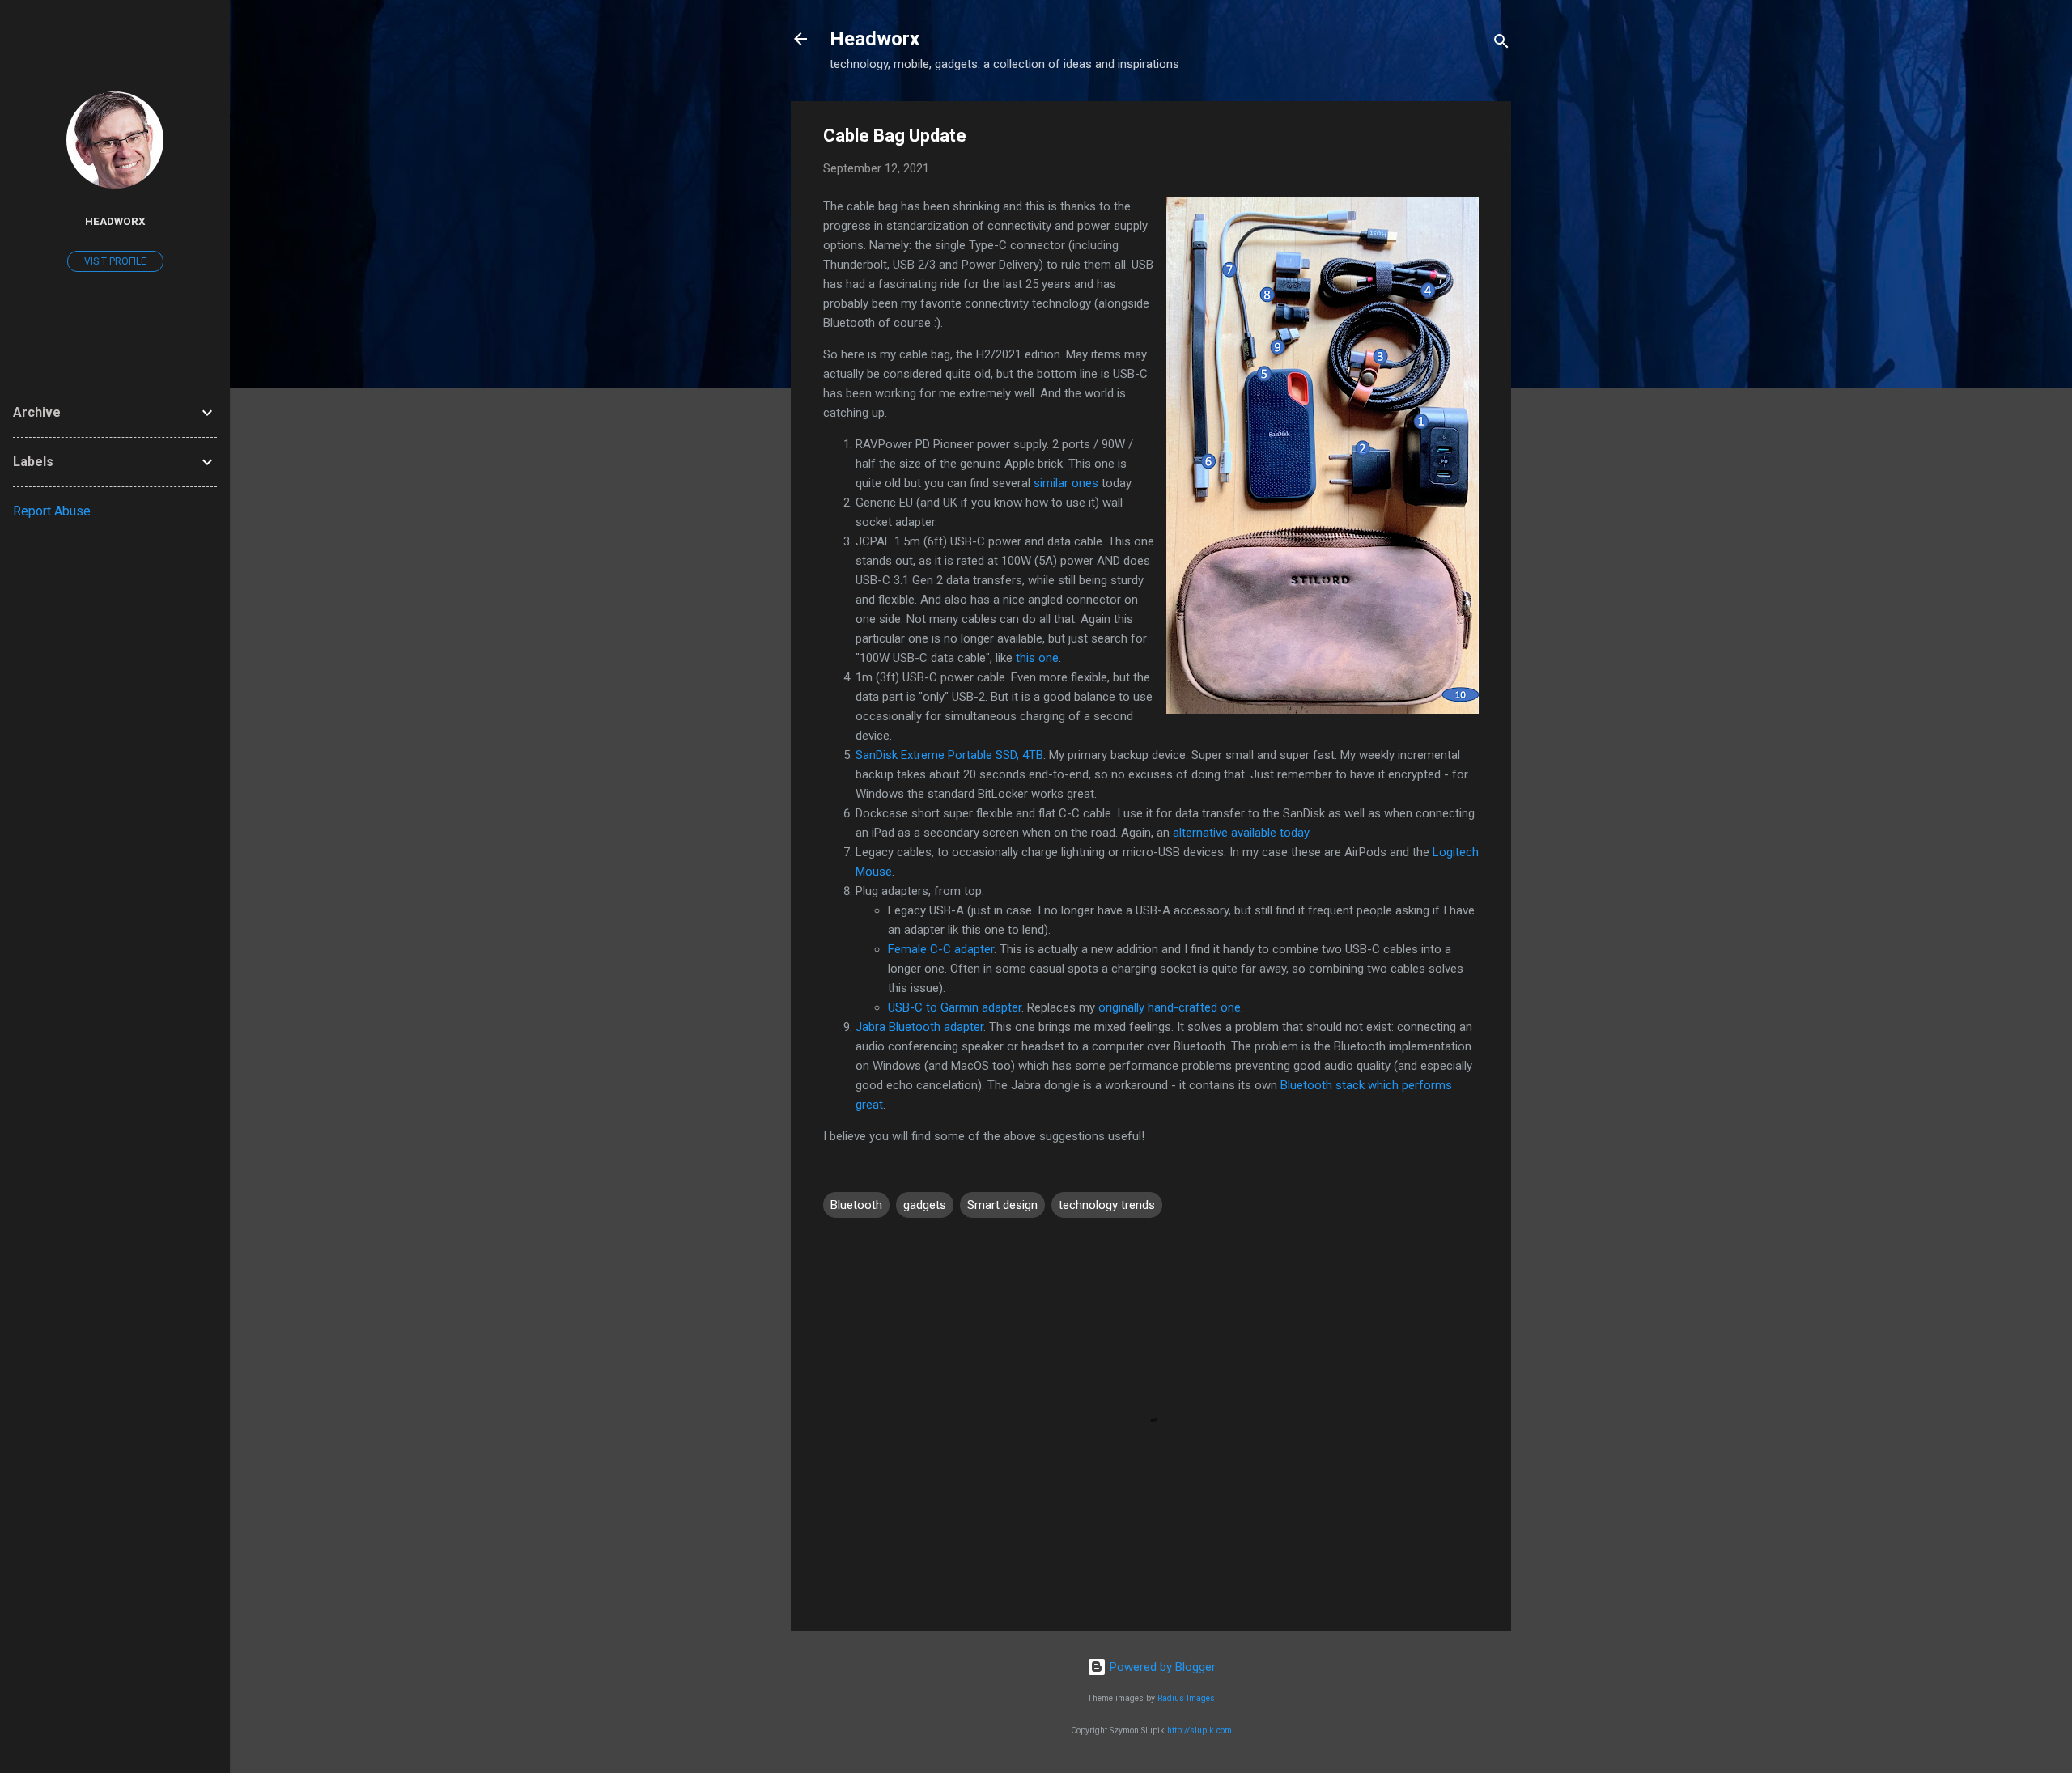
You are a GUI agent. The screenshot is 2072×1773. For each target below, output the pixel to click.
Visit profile (115, 261)
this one (1037, 658)
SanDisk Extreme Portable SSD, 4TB (949, 755)
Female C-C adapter (941, 949)
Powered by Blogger (1161, 1667)
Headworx (875, 39)
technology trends (1107, 1205)
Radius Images (1186, 1698)
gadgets (925, 1205)
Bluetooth (856, 1205)
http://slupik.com (1199, 1731)
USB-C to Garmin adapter (955, 1007)
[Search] (1501, 44)
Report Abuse (52, 511)
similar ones (1066, 483)
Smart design (1002, 1205)
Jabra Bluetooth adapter (919, 1027)
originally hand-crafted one (1170, 1007)
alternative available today (1241, 833)
